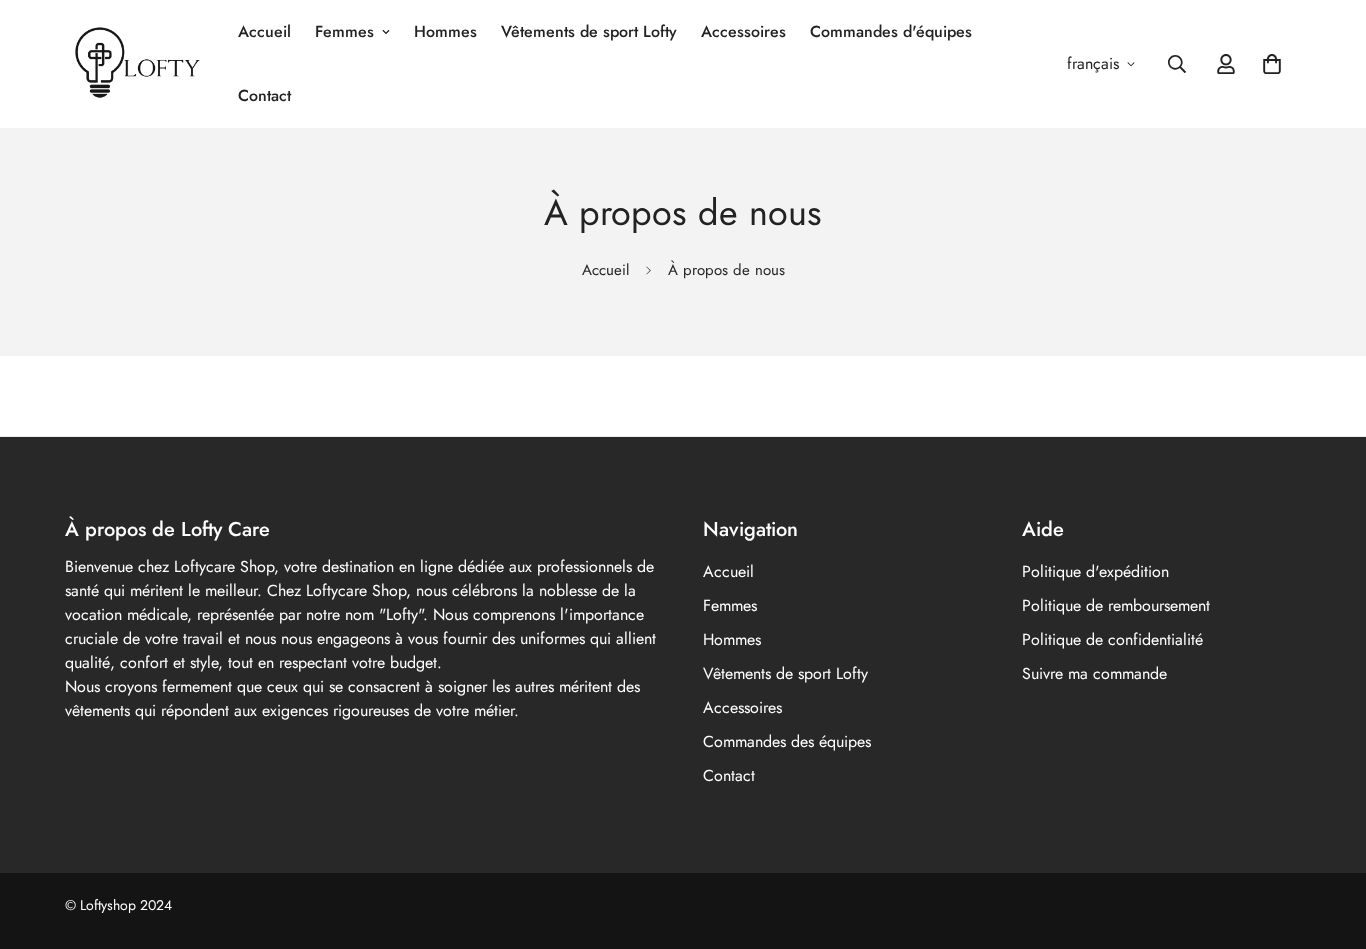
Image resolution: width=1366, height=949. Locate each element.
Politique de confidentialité (1112, 639)
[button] (1272, 64)
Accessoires (743, 31)
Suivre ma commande (1094, 673)
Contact (264, 95)
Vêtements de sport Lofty (589, 31)
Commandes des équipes (787, 741)
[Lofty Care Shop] (137, 64)
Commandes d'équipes (891, 31)
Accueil (264, 31)
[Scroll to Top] (1327, 840)
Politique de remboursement (1116, 605)
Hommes (445, 31)
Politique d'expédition (1095, 571)
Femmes (344, 31)
